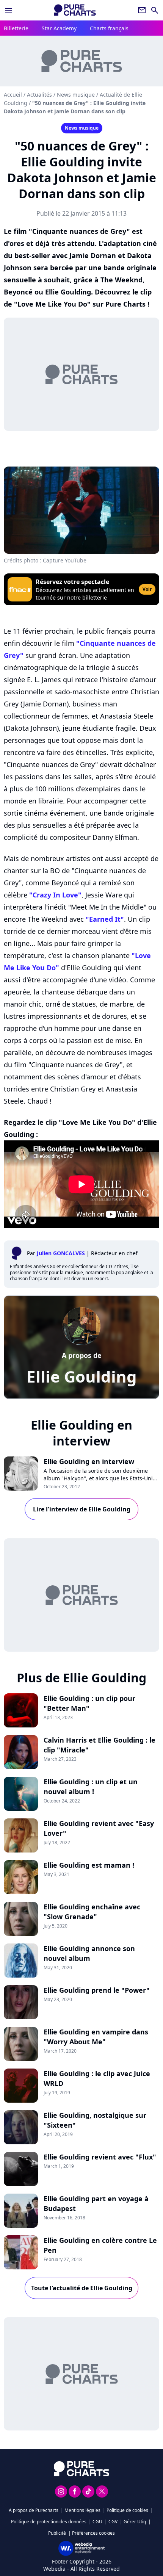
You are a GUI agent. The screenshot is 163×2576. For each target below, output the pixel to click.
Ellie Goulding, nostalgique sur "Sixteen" (95, 2120)
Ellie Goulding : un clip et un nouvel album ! (91, 1787)
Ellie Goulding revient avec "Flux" (100, 2157)
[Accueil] (75, 10)
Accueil (13, 95)
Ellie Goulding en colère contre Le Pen (100, 2245)
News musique (76, 95)
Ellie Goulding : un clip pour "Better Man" (89, 1703)
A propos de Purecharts (34, 2510)
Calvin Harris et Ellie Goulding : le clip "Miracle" (100, 1745)
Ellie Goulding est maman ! (89, 1865)
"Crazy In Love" (55, 895)
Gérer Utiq (135, 2522)
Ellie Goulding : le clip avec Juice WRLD (97, 2078)
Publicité (57, 2533)
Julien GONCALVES (61, 1253)
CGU (97, 2522)
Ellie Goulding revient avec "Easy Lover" (99, 1828)
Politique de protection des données (49, 2522)
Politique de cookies (127, 2510)
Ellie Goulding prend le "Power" (97, 1990)
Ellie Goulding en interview (89, 1461)
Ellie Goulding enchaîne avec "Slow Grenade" (92, 1912)
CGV (113, 2522)
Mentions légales (82, 2510)
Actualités (39, 95)
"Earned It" (105, 919)
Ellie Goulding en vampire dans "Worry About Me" (96, 2037)
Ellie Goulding (82, 1376)
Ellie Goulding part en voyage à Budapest (96, 2203)
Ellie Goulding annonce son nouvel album (89, 1953)
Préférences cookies (93, 2533)
